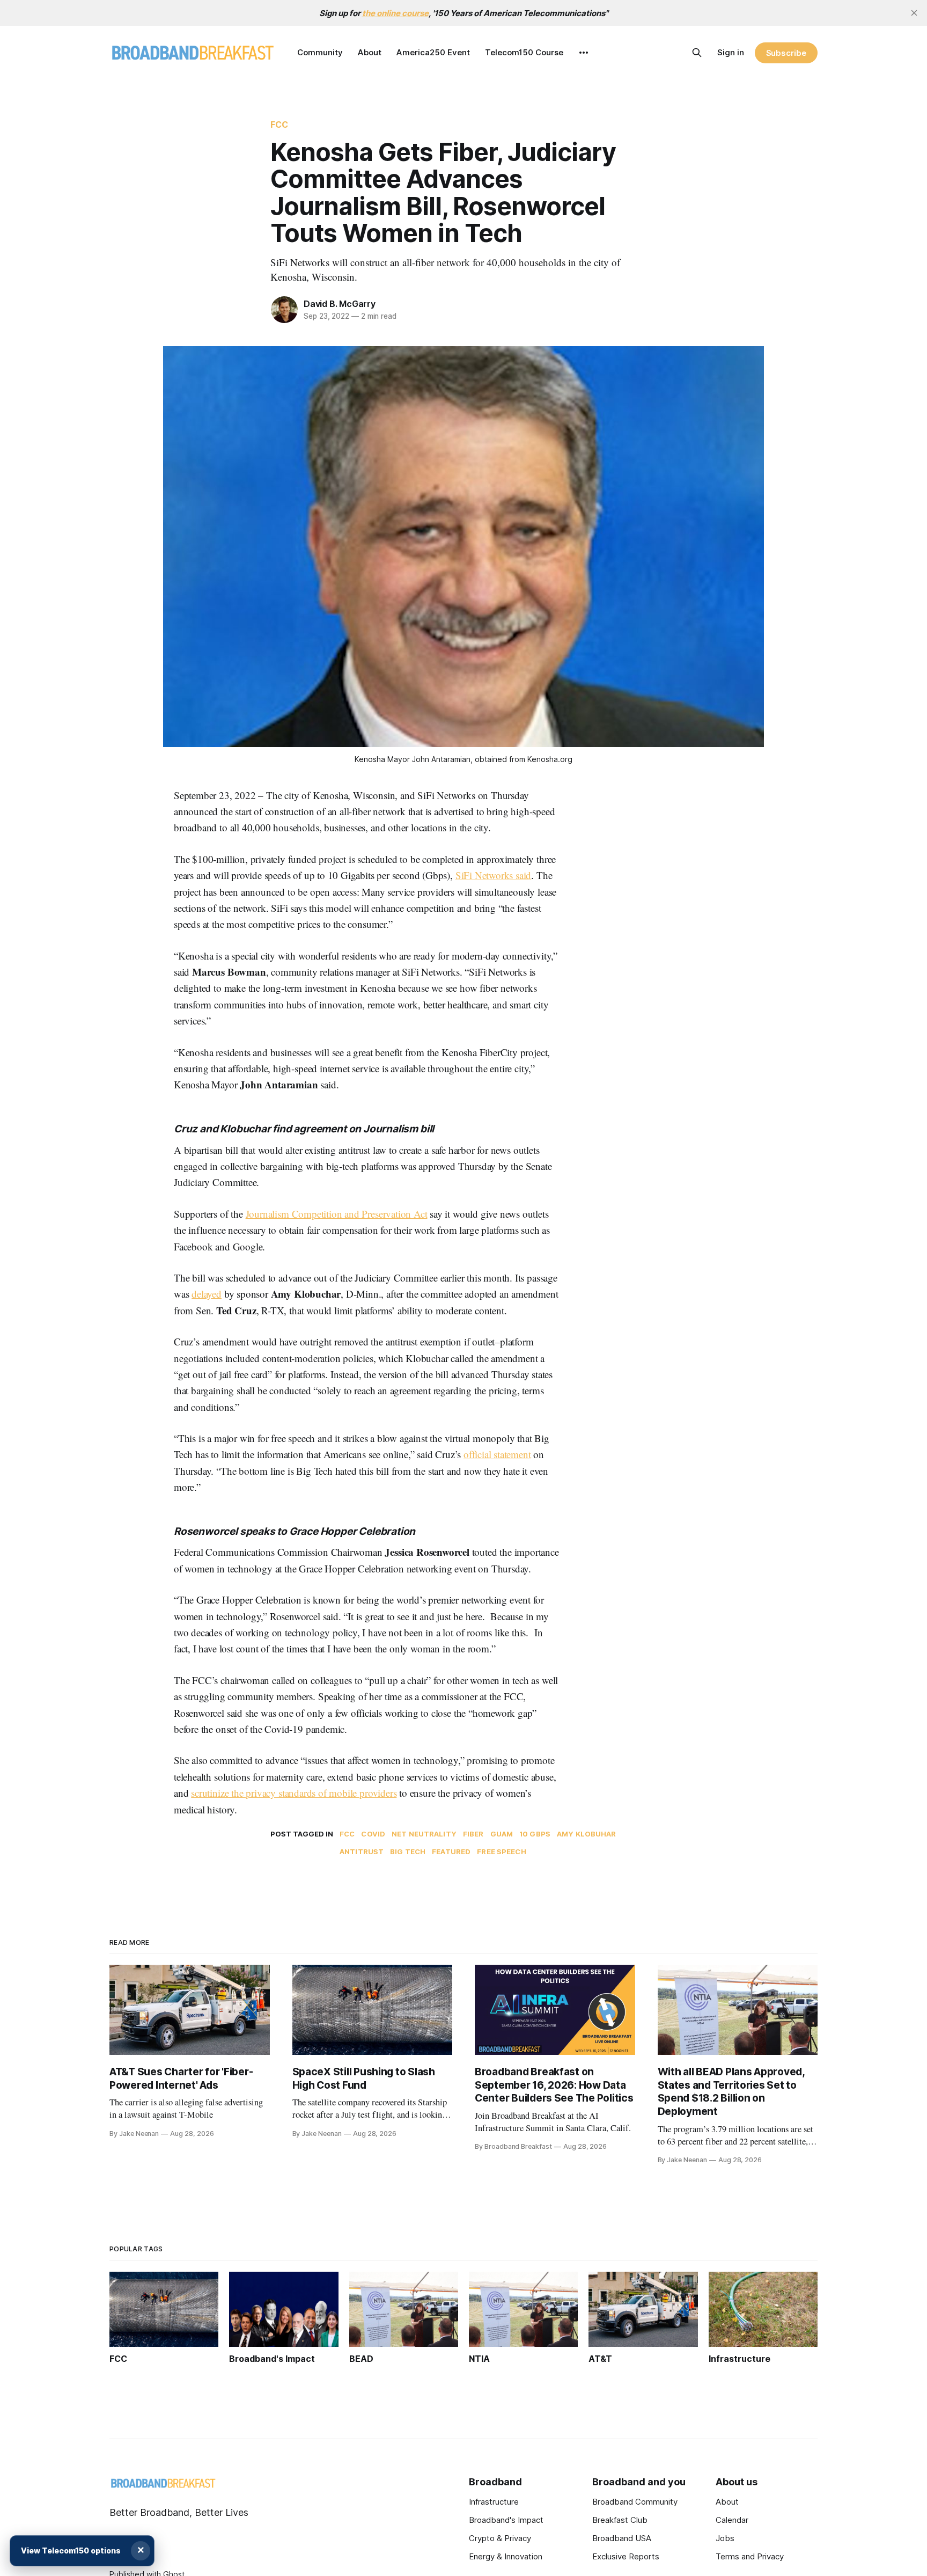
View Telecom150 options (71, 2551)
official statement (497, 1454)
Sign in (731, 52)
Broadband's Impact (506, 2520)
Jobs (725, 2538)
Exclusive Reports (626, 2556)
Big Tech (408, 1851)
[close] (914, 13)
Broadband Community (635, 2502)
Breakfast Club (620, 2520)
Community (320, 52)
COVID (373, 1834)
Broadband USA (622, 2538)
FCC (279, 125)
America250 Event (433, 52)
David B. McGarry (340, 304)
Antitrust (362, 1851)
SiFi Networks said (494, 875)
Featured (451, 1851)
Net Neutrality (424, 1834)
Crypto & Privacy (500, 2538)
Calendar (732, 2520)
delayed (207, 1294)
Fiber (473, 1834)
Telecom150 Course (524, 52)
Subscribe (786, 53)
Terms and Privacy (750, 2556)
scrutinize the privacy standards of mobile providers (294, 1793)
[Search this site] (697, 53)
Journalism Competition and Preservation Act (337, 1214)
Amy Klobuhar (587, 1834)
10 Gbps (535, 1834)
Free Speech (501, 1851)
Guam (502, 1834)
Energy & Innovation (506, 2556)
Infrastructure (494, 2502)
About (370, 52)
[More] (584, 53)
